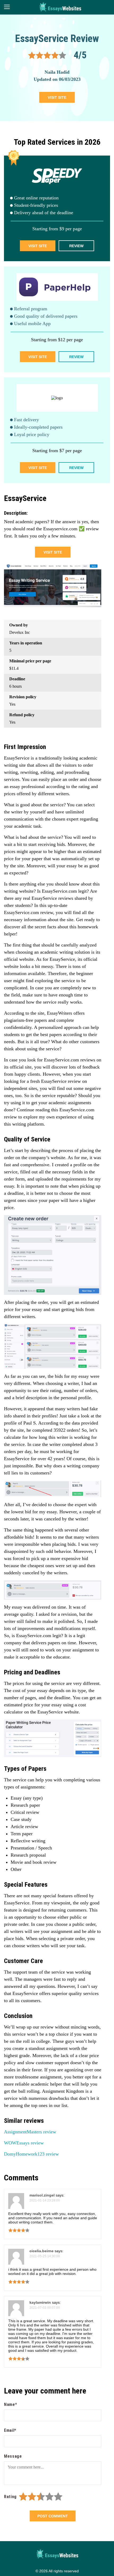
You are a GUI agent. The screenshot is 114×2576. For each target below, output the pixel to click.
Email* (10, 2430)
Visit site (57, 97)
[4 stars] (49, 2497)
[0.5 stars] (21, 2497)
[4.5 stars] (56, 2497)
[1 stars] (23, 2497)
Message (13, 2456)
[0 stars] (18, 2497)
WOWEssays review (24, 2143)
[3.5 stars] (47, 2497)
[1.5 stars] (30, 2497)
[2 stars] (32, 2497)
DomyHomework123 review (31, 2154)
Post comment (53, 2516)
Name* (10, 2404)
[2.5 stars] (39, 2497)
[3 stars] (41, 2497)
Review (76, 246)
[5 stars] (58, 2497)
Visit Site (38, 246)
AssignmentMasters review (30, 2132)
